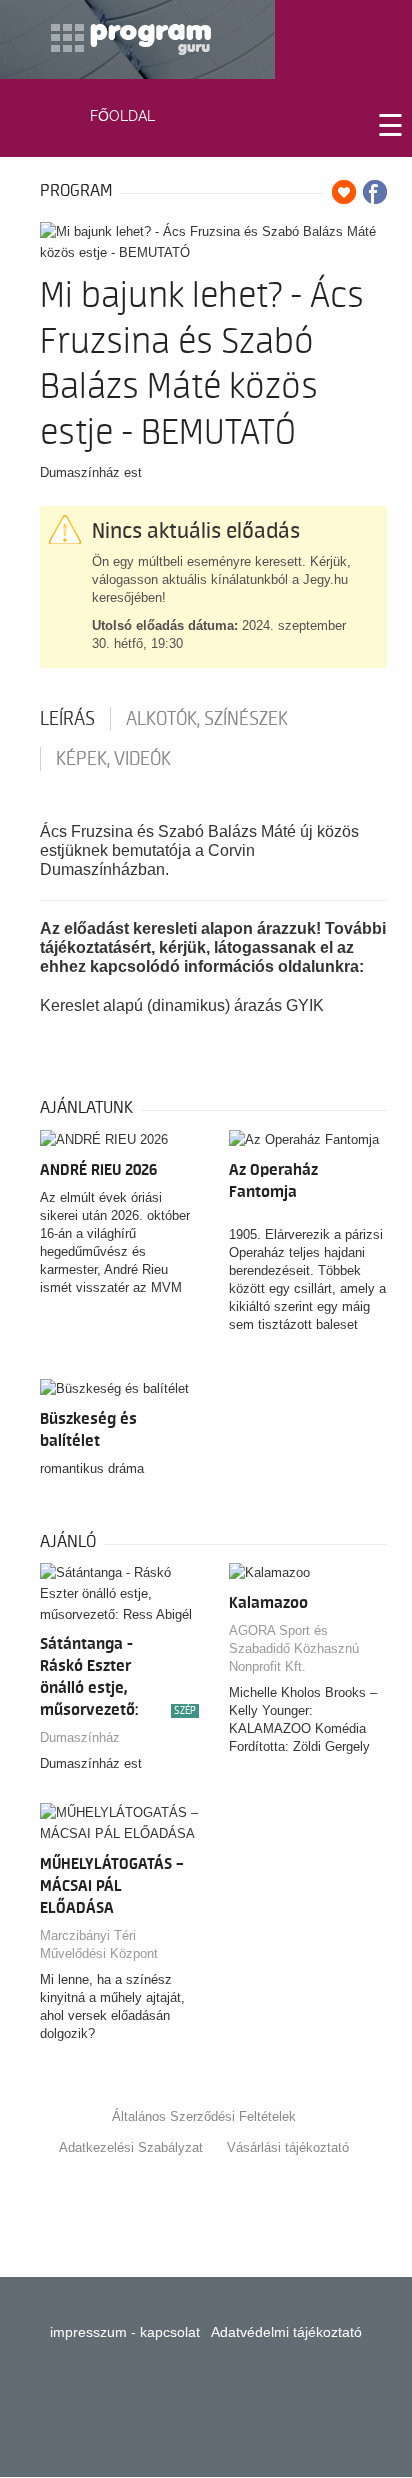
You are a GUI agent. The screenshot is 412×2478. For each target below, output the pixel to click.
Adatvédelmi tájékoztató (286, 2332)
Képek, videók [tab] (113, 759)
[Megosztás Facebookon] (375, 192)
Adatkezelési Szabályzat (131, 2147)
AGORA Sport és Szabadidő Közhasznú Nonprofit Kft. (294, 1648)
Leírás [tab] (67, 719)
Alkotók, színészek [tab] (207, 719)
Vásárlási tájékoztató (288, 2147)
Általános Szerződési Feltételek (204, 2116)
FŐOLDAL (122, 116)
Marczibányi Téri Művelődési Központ (99, 1944)
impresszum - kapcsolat (125, 2332)
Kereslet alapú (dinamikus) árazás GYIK (182, 1005)
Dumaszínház (80, 1737)
